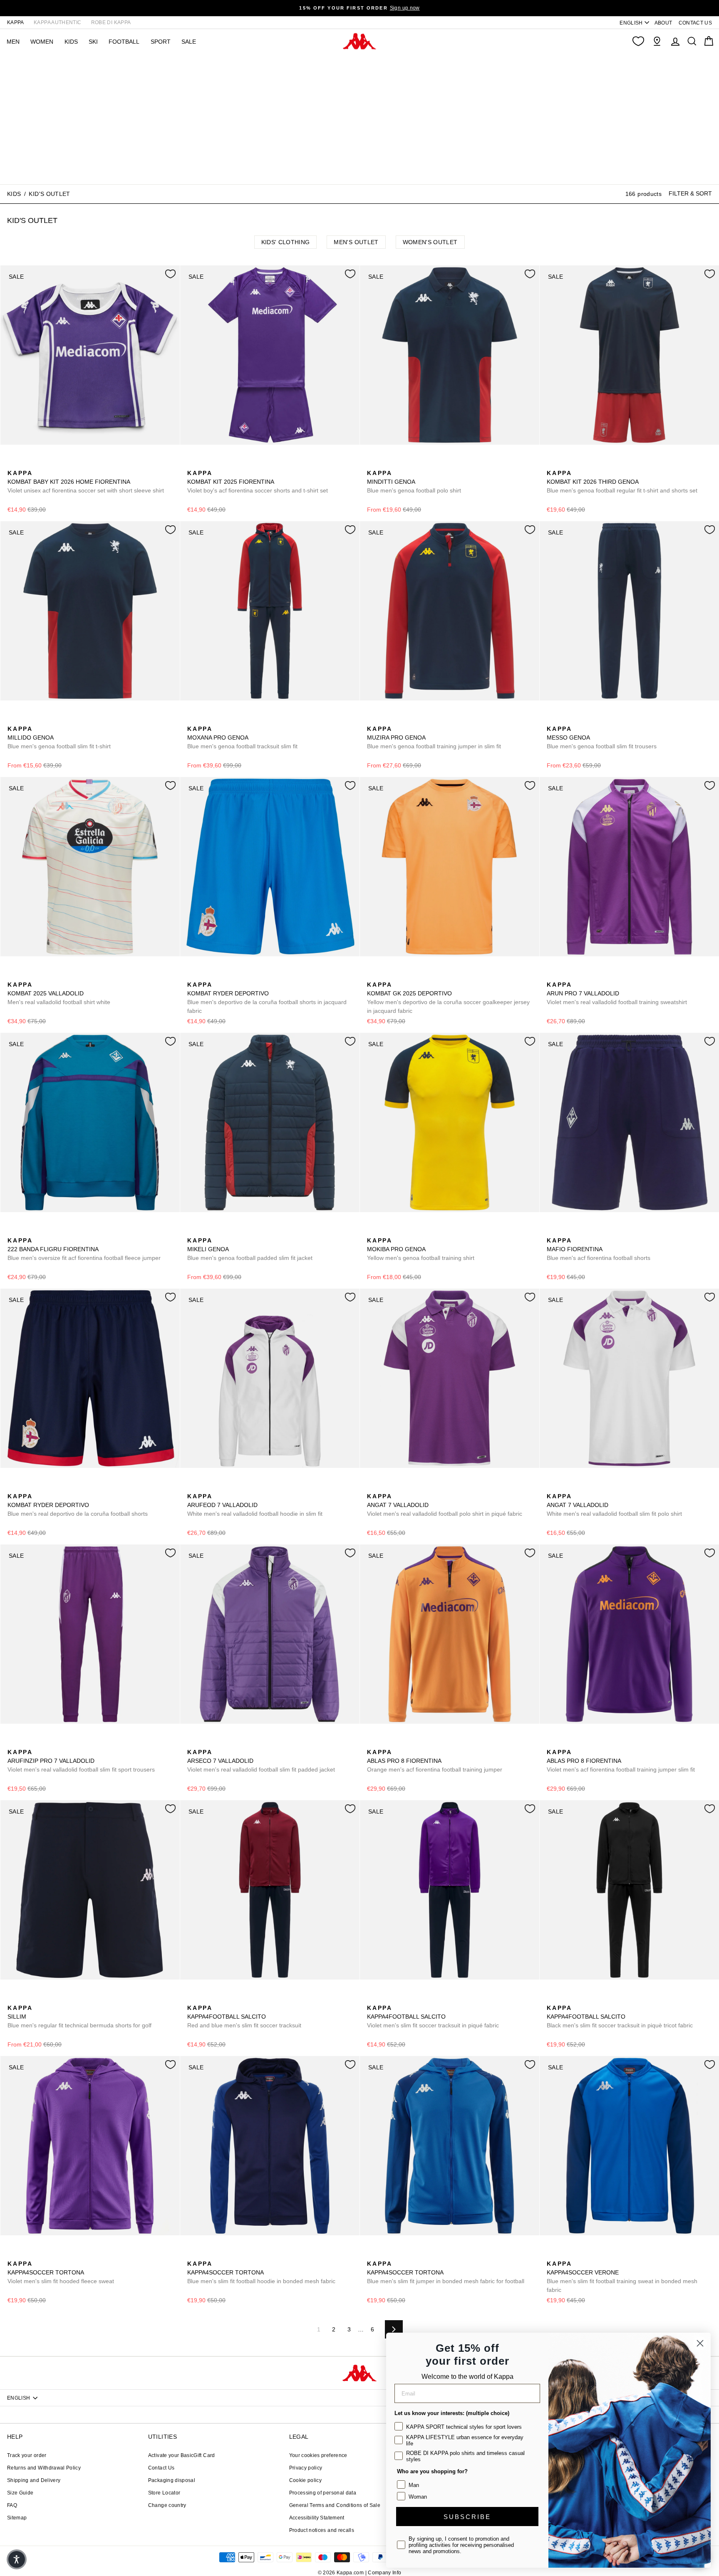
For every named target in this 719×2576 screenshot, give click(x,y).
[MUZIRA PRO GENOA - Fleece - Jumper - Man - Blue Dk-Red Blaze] (372, 720)
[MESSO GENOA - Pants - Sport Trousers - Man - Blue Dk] (552, 720)
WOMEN (42, 42)
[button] (17, 2559)
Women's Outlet (430, 242)
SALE (189, 42)
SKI (93, 42)
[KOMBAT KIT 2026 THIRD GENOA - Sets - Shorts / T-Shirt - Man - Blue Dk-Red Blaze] (552, 464)
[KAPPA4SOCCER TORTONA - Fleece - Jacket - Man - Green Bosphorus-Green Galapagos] (53, 2254)
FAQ (12, 2505)
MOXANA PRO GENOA (242, 737)
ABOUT (663, 23)
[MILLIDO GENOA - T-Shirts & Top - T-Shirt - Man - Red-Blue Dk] (26, 720)
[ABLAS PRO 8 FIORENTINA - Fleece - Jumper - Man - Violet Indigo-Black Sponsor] (386, 1743)
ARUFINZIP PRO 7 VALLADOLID (81, 1761)
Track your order (27, 2455)
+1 (66, 2253)
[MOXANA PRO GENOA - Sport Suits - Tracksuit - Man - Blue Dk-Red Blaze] (193, 720)
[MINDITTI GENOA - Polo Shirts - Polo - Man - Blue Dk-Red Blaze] (372, 464)
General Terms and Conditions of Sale (335, 2505)
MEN (13, 42)
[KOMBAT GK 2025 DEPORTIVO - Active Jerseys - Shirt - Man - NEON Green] (386, 975)
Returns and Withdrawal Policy (44, 2468)
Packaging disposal (172, 2480)
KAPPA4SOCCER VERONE (622, 2277)
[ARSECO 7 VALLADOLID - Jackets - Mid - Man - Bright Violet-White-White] (193, 1743)
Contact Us (161, 2468)
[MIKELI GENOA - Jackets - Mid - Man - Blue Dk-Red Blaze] (193, 1231)
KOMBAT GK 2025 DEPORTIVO (448, 998)
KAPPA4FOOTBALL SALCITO (244, 2017)
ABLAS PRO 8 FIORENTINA (435, 1761)
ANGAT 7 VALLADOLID (445, 1505)
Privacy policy (306, 2468)
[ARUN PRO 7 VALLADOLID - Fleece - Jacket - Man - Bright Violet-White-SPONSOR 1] (552, 975)
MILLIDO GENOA (59, 737)
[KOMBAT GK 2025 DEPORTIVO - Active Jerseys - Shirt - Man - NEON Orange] (372, 975)
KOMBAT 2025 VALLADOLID (59, 993)
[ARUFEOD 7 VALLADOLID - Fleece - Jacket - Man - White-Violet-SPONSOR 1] (193, 1487)
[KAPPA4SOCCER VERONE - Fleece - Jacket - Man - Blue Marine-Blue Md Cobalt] (565, 2254)
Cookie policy (306, 2480)
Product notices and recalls (322, 2530)
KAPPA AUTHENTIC (57, 22)
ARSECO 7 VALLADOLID (261, 1761)
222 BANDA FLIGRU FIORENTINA (84, 1249)
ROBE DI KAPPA (111, 22)
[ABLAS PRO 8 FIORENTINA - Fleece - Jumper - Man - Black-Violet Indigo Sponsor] (399, 1743)
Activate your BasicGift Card (182, 2455)
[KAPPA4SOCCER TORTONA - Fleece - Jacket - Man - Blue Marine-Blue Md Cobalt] (26, 2254)
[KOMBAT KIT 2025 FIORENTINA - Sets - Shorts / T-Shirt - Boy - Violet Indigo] (193, 464)
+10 (245, 1998)
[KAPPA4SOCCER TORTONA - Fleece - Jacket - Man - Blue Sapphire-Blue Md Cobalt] (40, 2254)
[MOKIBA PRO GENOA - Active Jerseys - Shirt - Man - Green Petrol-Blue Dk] (386, 1231)
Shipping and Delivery (34, 2480)
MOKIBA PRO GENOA (421, 1249)
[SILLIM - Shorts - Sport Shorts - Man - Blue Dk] (13, 1999)
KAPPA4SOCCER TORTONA (61, 2272)
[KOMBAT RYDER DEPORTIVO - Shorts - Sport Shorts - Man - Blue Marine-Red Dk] (206, 975)
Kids (14, 193)
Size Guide (20, 2493)
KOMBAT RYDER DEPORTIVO (267, 998)
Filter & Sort (690, 193)
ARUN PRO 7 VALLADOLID (617, 993)
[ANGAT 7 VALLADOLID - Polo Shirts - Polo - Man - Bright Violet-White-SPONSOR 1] (372, 1487)
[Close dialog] (700, 2343)
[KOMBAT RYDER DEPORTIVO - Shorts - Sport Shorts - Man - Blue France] (193, 975)
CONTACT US (695, 23)
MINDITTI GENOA (414, 482)
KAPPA (16, 22)
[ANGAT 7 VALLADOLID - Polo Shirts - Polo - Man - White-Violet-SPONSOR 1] (386, 1487)
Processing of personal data (323, 2493)
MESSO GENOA (602, 737)
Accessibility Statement (317, 2518)
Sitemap (17, 2518)
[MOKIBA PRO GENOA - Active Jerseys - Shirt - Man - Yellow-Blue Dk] (372, 1231)
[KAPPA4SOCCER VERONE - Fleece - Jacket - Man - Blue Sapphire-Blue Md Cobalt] (552, 2254)
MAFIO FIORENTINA (599, 1249)
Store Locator (164, 2493)
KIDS (71, 42)
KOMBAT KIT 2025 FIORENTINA (258, 482)
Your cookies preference (318, 2455)
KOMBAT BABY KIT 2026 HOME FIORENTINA (86, 482)
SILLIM (79, 2017)
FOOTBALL (124, 42)
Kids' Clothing (286, 242)
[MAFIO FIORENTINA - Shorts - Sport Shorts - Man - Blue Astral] (552, 1231)
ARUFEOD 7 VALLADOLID (255, 1505)
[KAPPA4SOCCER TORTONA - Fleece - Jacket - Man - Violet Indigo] (13, 2254)
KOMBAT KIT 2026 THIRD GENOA (622, 482)
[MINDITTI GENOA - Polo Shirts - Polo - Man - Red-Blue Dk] (386, 464)
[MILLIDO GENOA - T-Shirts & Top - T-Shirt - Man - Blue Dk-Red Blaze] (13, 720)
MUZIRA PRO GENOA (434, 737)
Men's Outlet (356, 242)
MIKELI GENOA (250, 1249)
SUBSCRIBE (467, 2517)
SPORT (161, 42)
